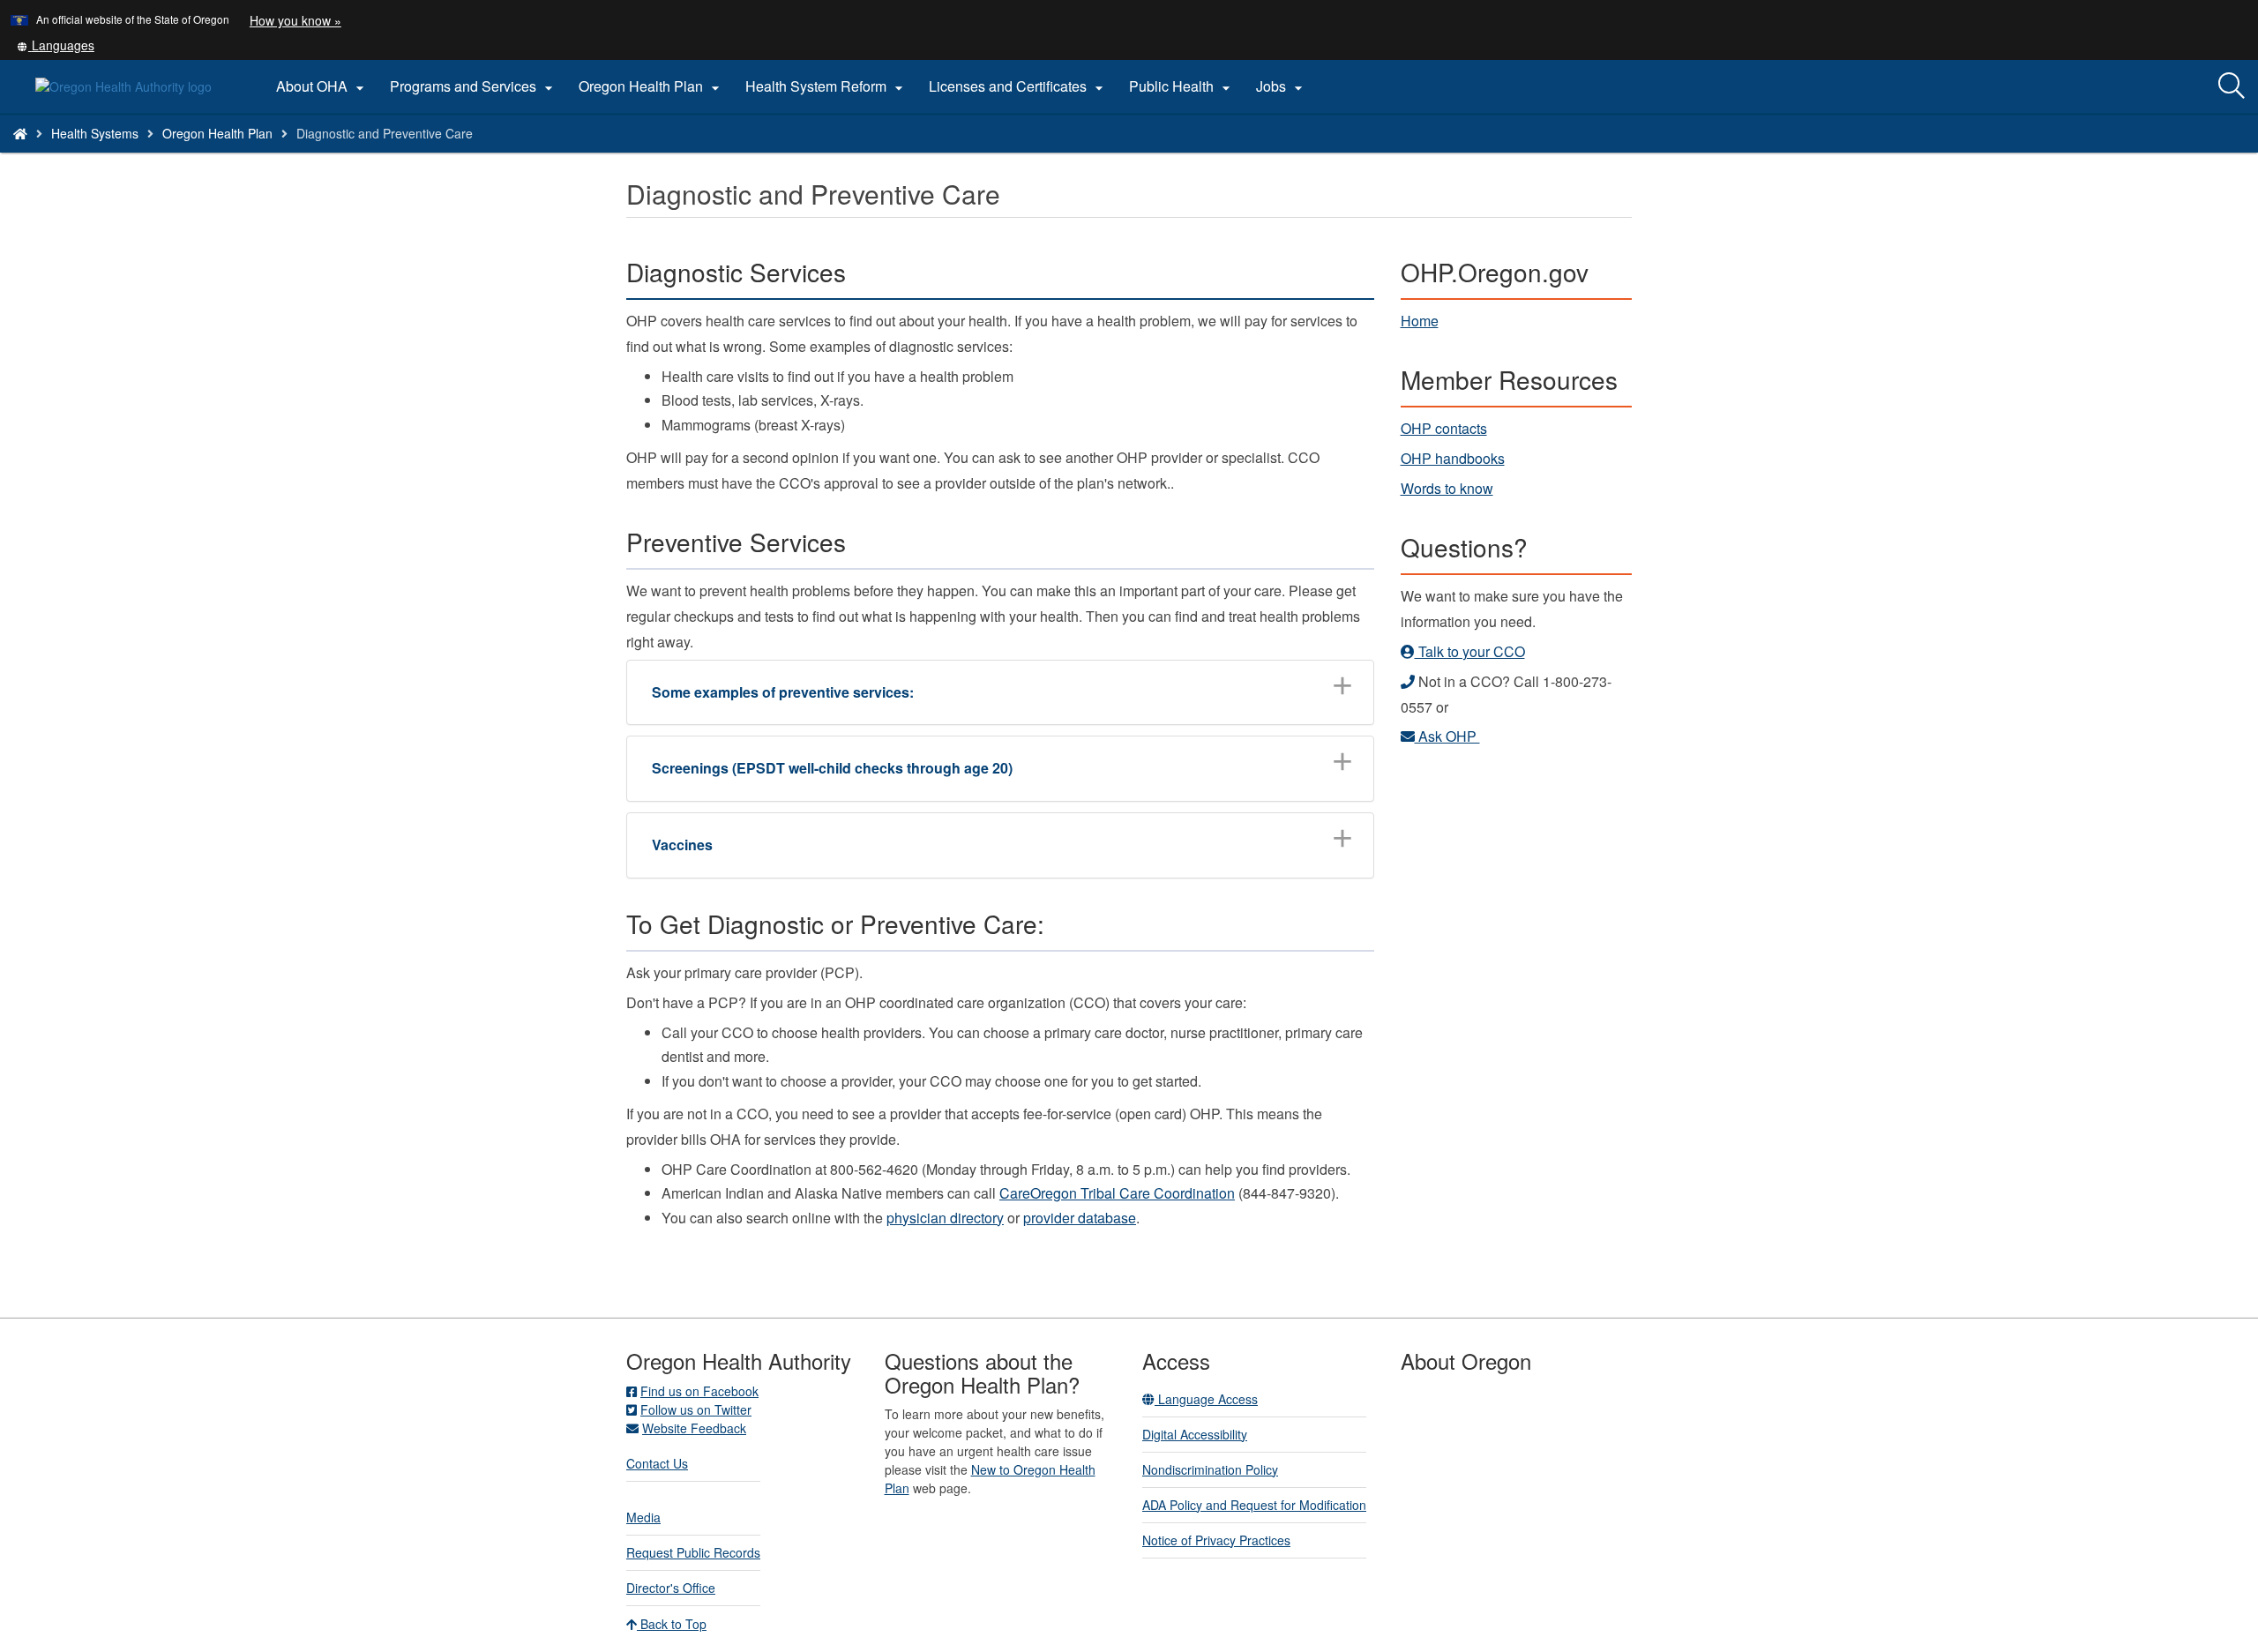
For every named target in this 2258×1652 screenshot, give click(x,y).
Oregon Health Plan (217, 133)
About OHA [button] (322, 86)
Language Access (1206, 1399)
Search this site (298, 156)
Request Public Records (693, 1552)
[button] (56, 45)
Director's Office (671, 1588)
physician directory (945, 1218)
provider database (1080, 1218)
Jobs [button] (1282, 86)
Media (643, 1517)
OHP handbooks (1453, 458)
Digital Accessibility (1195, 1434)
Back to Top (672, 1624)
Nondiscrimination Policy (1210, 1469)
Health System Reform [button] (826, 86)
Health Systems (95, 133)
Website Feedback (694, 1428)
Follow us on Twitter (696, 1409)
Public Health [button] (1182, 86)
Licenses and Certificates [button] (1018, 86)
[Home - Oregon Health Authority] (20, 133)
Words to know (1447, 488)
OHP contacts (1444, 428)
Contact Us (657, 1463)
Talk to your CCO (1470, 651)
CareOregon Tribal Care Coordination (1117, 1193)
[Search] (2232, 86)
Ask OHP (1447, 736)
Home (1420, 321)
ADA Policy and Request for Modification (1254, 1505)
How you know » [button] (295, 20)
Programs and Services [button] (474, 86)
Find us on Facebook (699, 1391)
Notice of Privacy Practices (1216, 1540)
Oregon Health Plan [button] (651, 86)
